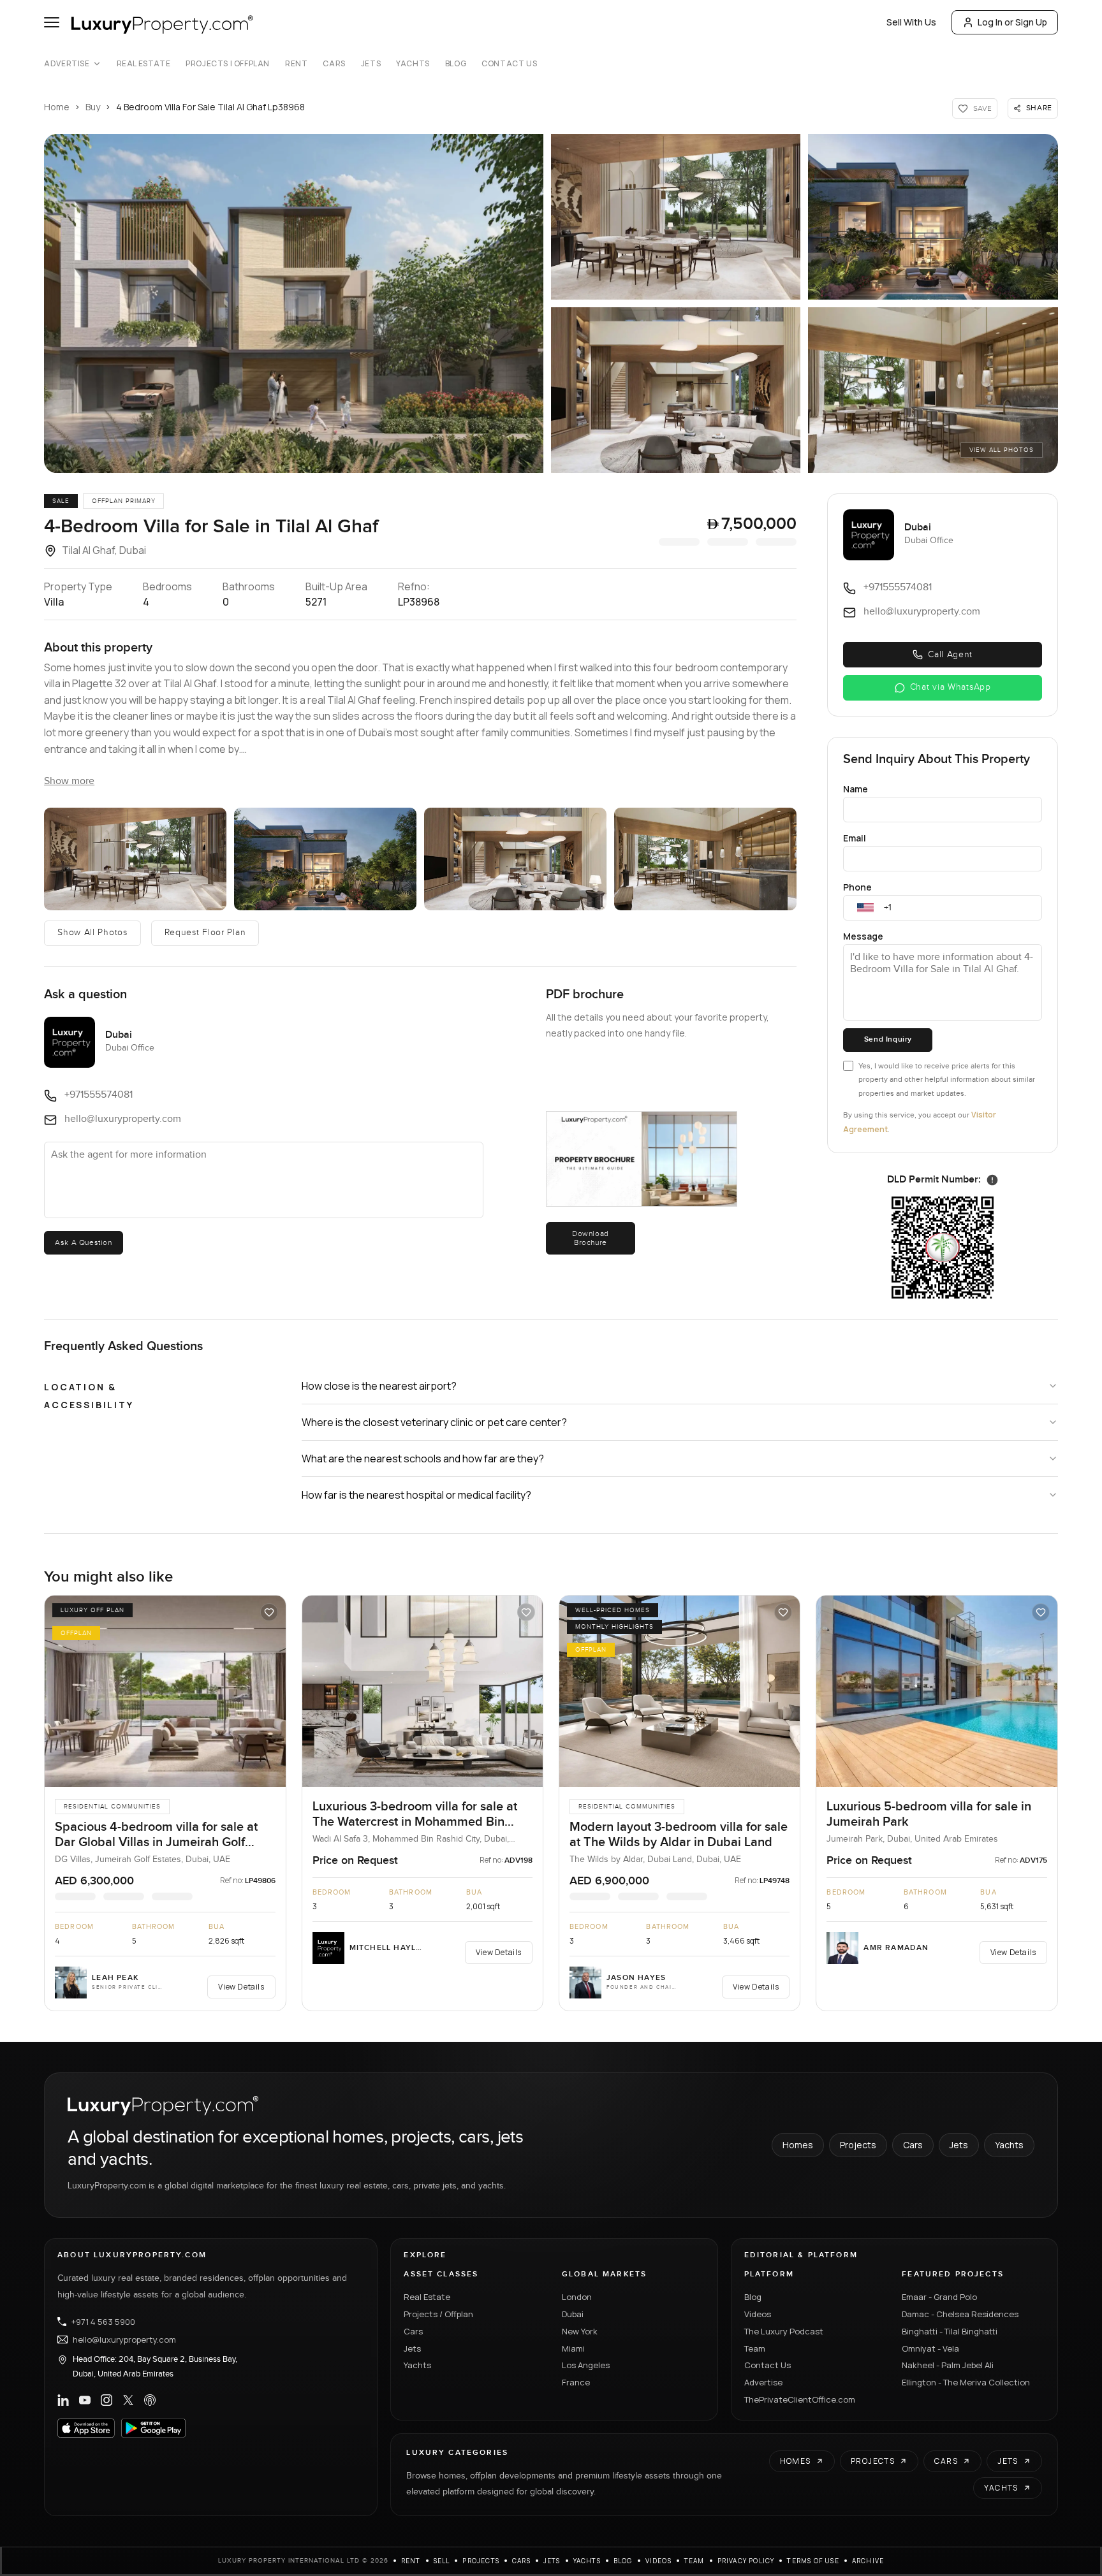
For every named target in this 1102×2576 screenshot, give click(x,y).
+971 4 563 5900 (103, 2322)
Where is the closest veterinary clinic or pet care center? (434, 1422)
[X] (128, 2400)
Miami (573, 2348)
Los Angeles (586, 2365)
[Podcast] (150, 2400)
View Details (241, 1987)
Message (863, 936)
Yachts (413, 64)
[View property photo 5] (933, 390)
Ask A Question (83, 1242)
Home (57, 107)
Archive (868, 2561)
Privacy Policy (746, 2561)
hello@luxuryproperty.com (124, 2340)
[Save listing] (269, 1612)
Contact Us (509, 64)
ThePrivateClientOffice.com (800, 2399)
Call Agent (950, 655)
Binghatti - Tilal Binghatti (950, 2331)
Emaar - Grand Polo (939, 2297)
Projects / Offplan (438, 2314)
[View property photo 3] (933, 217)
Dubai (573, 2314)
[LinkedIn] (63, 2400)
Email (855, 838)
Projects (858, 2145)
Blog (456, 64)
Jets (371, 64)
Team (755, 2348)
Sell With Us (911, 22)
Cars (334, 64)
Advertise (67, 64)
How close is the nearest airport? (379, 1386)
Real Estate (144, 64)
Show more (69, 781)
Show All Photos (92, 933)
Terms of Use (813, 2561)
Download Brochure (591, 1238)
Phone (857, 887)
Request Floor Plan (205, 933)
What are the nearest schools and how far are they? (423, 1459)
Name (856, 789)
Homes (798, 2145)
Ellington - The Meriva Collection (966, 2382)
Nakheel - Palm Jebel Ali (948, 2365)
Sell (442, 2561)
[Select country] (865, 908)
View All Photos (1002, 450)
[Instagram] (107, 2400)
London (577, 2297)
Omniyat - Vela (930, 2348)
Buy (93, 107)
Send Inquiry (888, 1039)
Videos (758, 2314)
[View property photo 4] (676, 390)
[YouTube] (85, 2400)
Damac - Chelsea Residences (960, 2314)
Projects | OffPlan (228, 64)
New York (580, 2331)
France (576, 2382)
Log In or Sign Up (1012, 22)
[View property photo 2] (676, 217)
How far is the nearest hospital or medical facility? (416, 1495)
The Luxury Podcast (784, 2331)
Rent (296, 64)
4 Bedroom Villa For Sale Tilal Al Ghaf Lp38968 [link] (210, 107)
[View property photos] (294, 303)
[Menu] (52, 22)
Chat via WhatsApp (951, 687)
